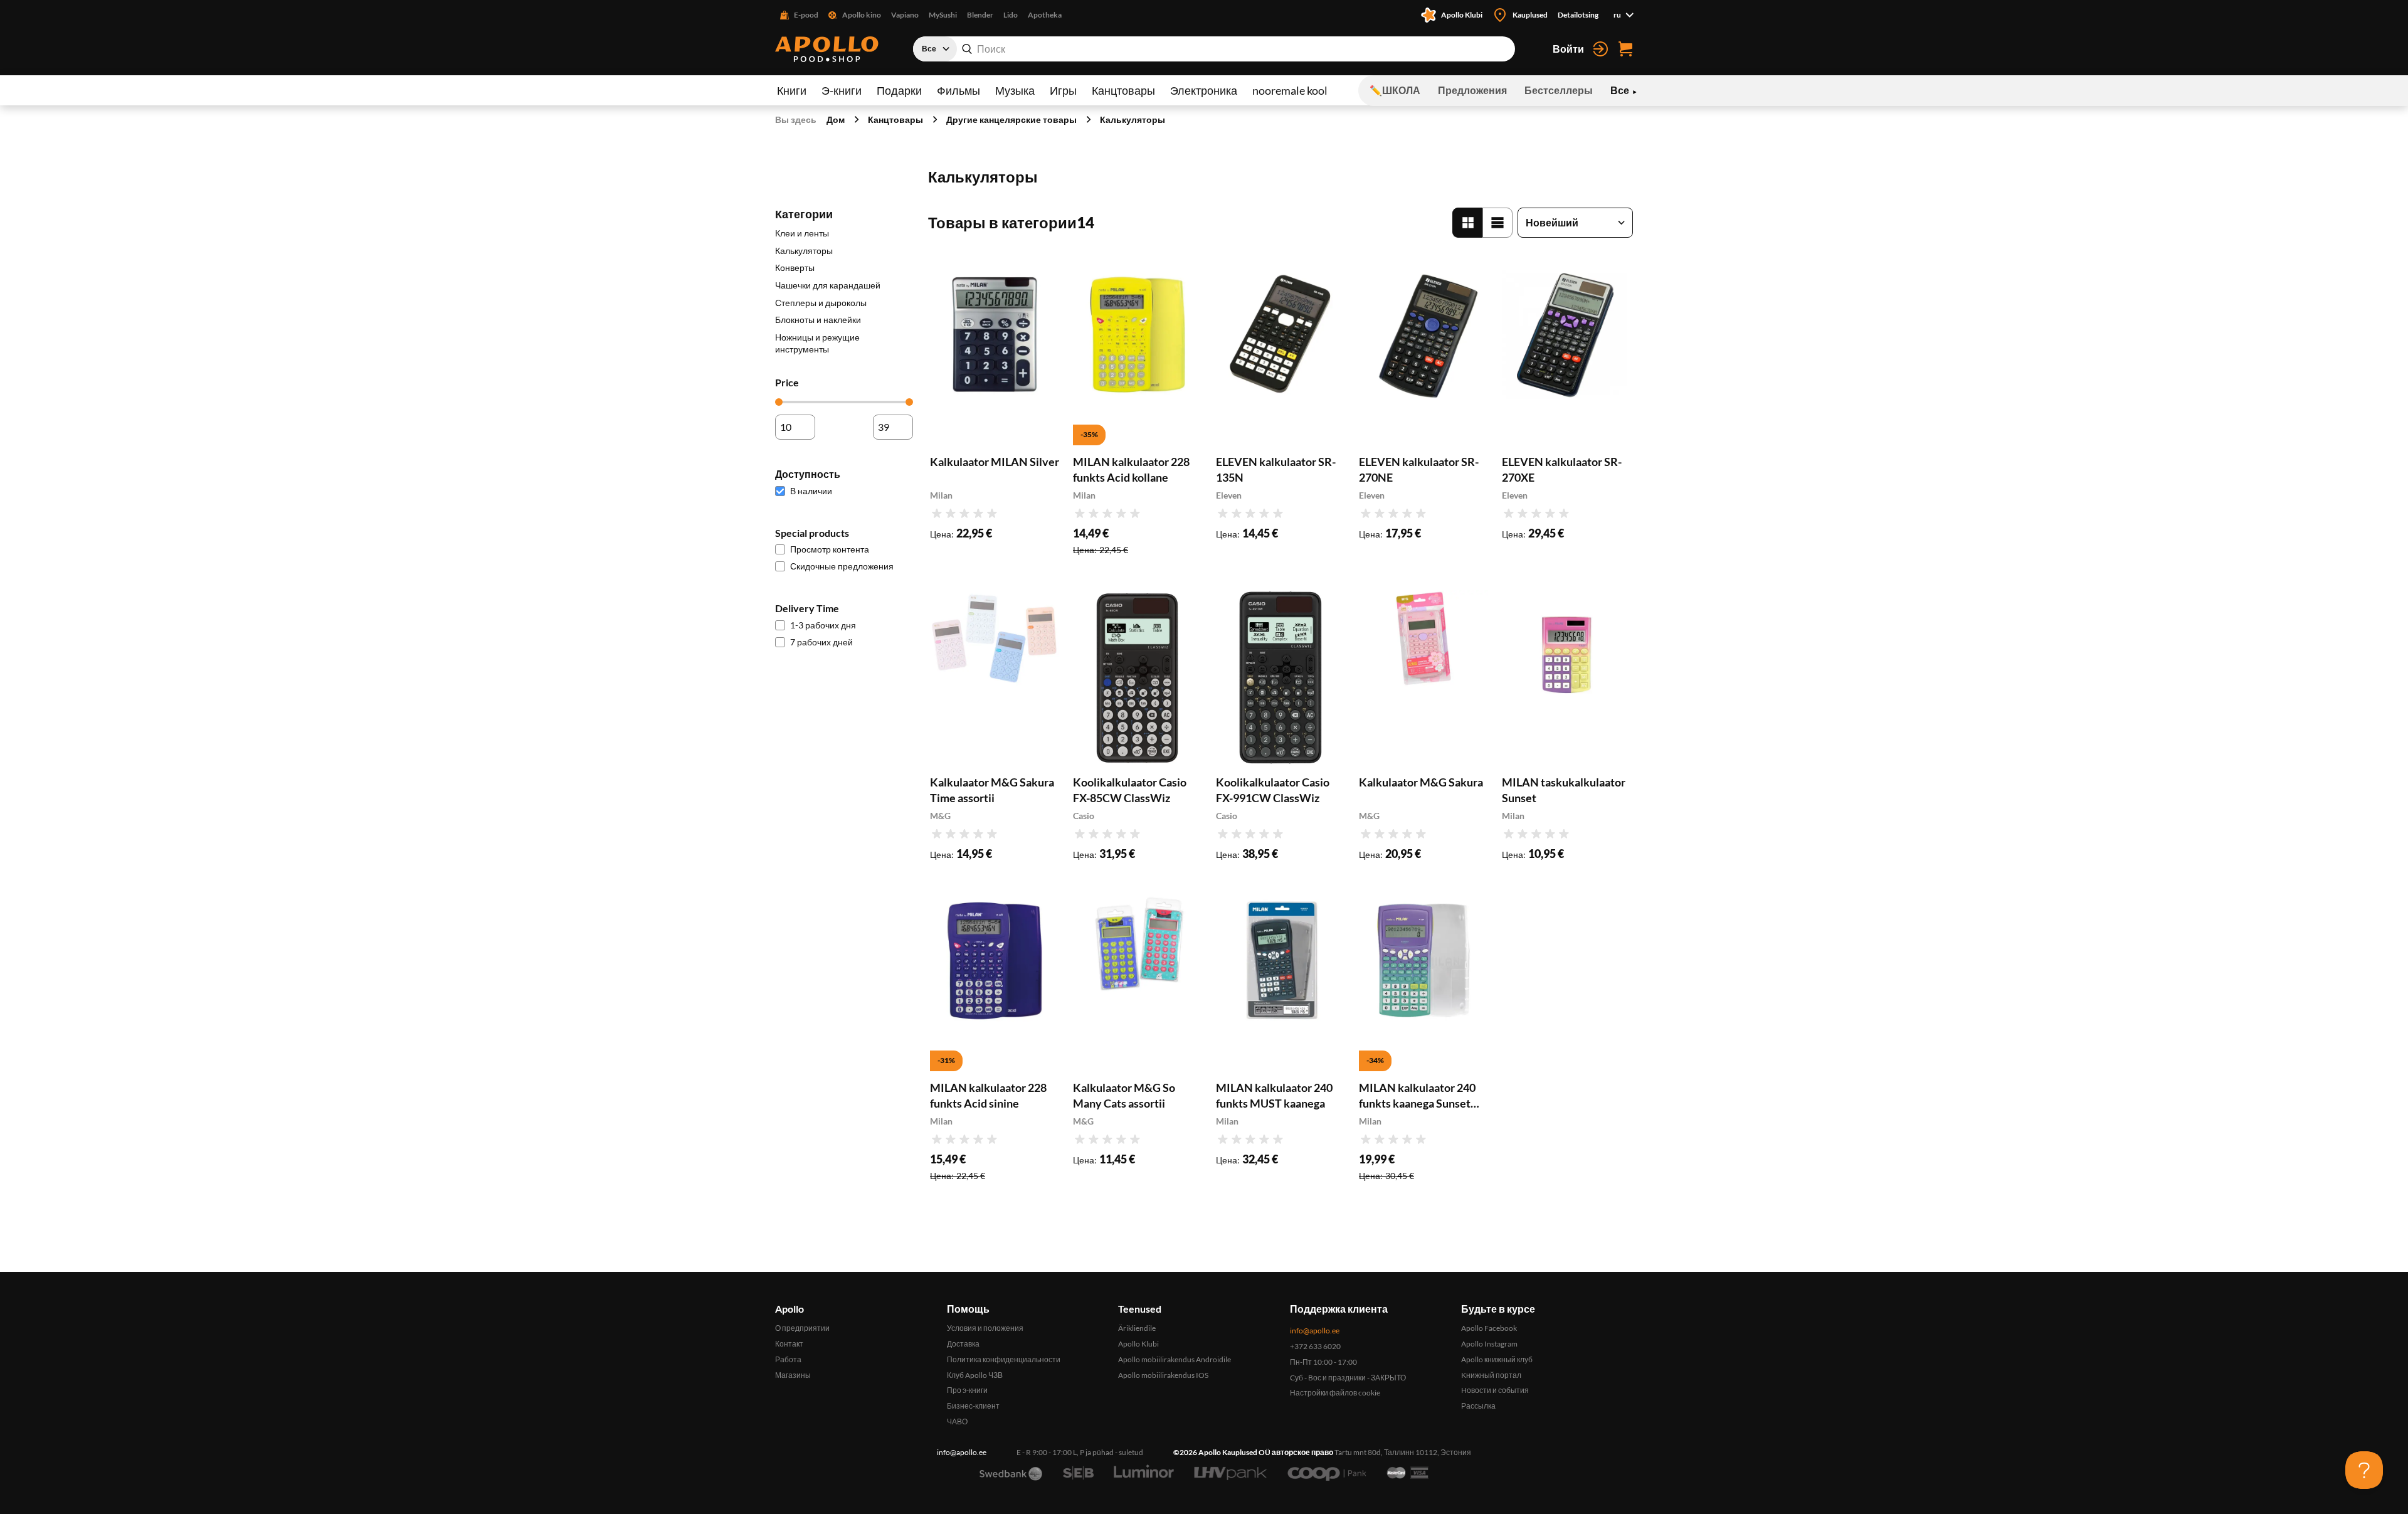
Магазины (793, 1375)
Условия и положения (985, 1328)
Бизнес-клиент (973, 1406)
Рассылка (1478, 1406)
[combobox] (1214, 49)
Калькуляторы (1133, 119)
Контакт (789, 1344)
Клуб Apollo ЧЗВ (975, 1375)
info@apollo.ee (1315, 1331)
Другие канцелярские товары (1011, 119)
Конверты (795, 267)
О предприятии (802, 1328)
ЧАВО (957, 1421)
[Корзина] (1625, 49)
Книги (792, 90)
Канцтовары (1123, 90)
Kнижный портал (1491, 1375)
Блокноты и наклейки (818, 320)
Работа (788, 1359)
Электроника (1204, 90)
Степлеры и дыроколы (821, 303)
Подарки (899, 90)
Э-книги (842, 90)
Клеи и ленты (802, 233)
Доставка (963, 1344)
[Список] (1497, 223)
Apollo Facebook (1489, 1328)
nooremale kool (1290, 90)
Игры (1063, 90)
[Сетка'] (1467, 223)
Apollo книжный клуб (1497, 1359)
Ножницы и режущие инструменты (817, 343)
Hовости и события (1495, 1390)
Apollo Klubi (1138, 1344)
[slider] (779, 402)
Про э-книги (967, 1390)
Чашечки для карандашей (828, 285)
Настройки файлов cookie (1335, 1393)
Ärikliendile (1137, 1328)
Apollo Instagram (1489, 1344)
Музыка (1015, 90)
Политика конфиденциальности (1004, 1359)
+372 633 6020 (1315, 1346)
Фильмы (958, 90)
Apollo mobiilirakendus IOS (1163, 1375)
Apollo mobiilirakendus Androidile (1175, 1359)
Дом (836, 119)
